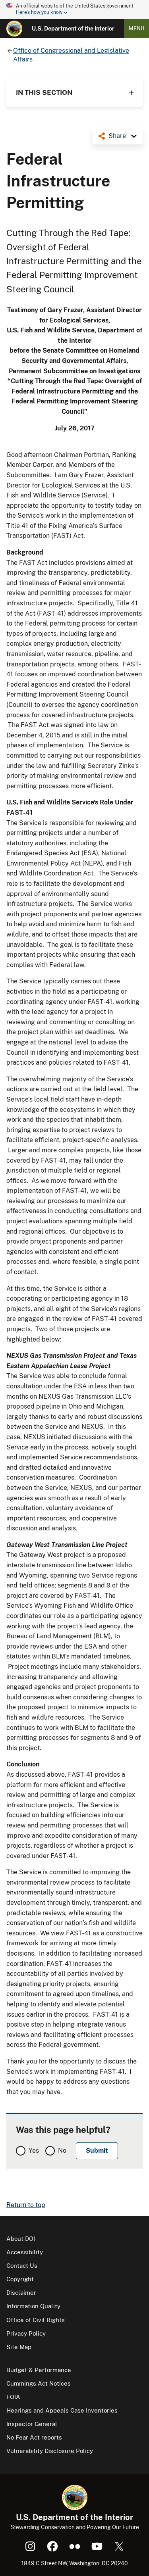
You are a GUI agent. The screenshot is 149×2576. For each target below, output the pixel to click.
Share (117, 136)
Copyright (20, 2279)
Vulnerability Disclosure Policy (50, 2451)
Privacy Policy (26, 2333)
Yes (34, 2151)
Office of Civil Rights (36, 2320)
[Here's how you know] (74, 10)
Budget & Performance (39, 2370)
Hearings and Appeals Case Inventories (62, 2410)
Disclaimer (21, 2293)
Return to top (26, 2205)
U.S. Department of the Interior (73, 29)
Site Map (19, 2347)
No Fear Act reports (34, 2437)
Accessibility (25, 2252)
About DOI (21, 2239)
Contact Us (22, 2266)
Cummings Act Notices (39, 2383)
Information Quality (33, 2306)
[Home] (14, 29)
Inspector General (32, 2424)
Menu (136, 28)
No (62, 2151)
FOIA (13, 2397)
